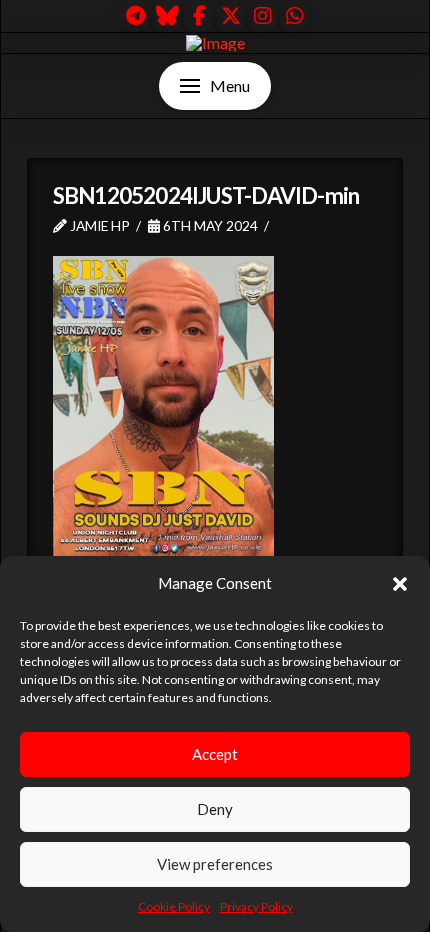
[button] (400, 584)
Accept (215, 754)
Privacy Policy (256, 906)
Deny (215, 809)
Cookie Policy (174, 906)
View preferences (215, 864)
